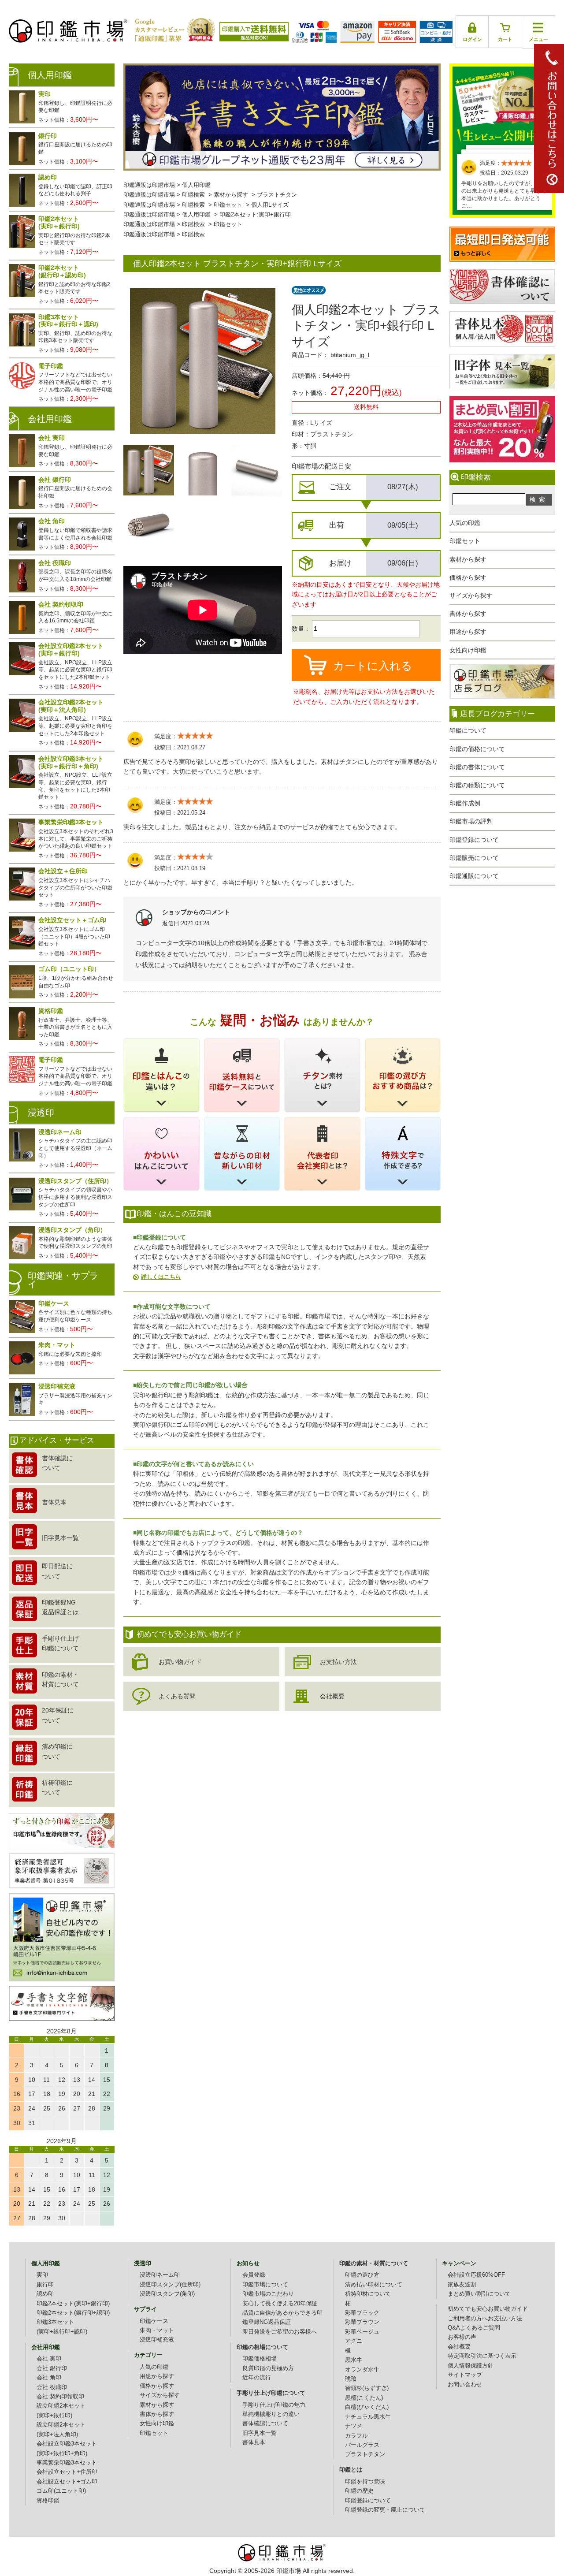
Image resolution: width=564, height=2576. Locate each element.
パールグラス (362, 2445)
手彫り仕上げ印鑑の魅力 (274, 2405)
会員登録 (254, 2275)
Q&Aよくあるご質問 (474, 2328)
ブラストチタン (277, 195)
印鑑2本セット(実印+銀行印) (73, 2304)
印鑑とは (351, 2470)
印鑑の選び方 (362, 2275)
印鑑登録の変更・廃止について (385, 2510)
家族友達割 (462, 2285)
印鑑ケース (154, 2321)
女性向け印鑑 (468, 650)
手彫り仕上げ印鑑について (271, 2393)
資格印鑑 (48, 2501)
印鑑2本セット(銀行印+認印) (73, 2313)
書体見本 (254, 2442)
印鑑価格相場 (260, 2359)
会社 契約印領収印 (60, 2397)
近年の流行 (257, 2378)
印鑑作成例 (465, 803)
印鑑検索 (193, 195)
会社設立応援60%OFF (476, 2275)
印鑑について (468, 730)
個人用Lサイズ (270, 205)
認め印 (45, 2294)
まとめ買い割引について (479, 2294)
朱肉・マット (157, 2330)
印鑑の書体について (477, 767)
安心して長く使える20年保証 (280, 2304)
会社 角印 (49, 2378)
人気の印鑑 (465, 523)
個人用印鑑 (196, 185)
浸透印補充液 (157, 2340)
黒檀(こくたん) (364, 2398)
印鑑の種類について (477, 785)
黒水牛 (354, 2360)
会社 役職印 (52, 2387)
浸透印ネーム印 (160, 2275)
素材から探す (468, 559)
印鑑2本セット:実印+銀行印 (255, 215)
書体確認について (265, 2423)
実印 (42, 2275)
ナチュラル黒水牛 (368, 2417)
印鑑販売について (474, 858)
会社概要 (332, 1696)
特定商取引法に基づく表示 (482, 2356)
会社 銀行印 (52, 2368)
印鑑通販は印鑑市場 (149, 185)
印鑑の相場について (262, 2347)
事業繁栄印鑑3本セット (67, 2463)
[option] (149, 470)
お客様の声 (462, 2337)
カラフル (356, 2436)
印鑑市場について (265, 2285)
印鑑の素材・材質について (374, 2263)
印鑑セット (465, 541)
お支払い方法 (338, 1662)
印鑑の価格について (477, 749)
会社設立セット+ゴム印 (67, 2482)
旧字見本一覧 (260, 2433)
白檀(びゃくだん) (367, 2407)
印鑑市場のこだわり (268, 2294)
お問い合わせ (465, 2385)
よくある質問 (177, 1696)
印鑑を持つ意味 (365, 2482)
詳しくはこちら (161, 1277)
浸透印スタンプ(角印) (167, 2294)
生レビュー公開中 (502, 105)
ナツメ (354, 2426)
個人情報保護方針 (471, 2366)
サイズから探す (471, 596)
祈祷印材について (368, 2294)
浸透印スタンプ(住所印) (170, 2285)
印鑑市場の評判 (471, 821)
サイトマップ (465, 2375)
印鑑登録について (474, 840)
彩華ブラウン (362, 2322)
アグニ (354, 2341)
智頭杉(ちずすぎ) (367, 2388)
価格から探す (468, 577)
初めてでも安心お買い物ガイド (488, 2309)
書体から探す (468, 614)
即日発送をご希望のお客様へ (280, 2332)
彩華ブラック (362, 2313)
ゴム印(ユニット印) (61, 2491)
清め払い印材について (374, 2285)
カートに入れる (373, 666)
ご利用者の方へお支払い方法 (485, 2319)
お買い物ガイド (180, 1662)
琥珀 (351, 2379)
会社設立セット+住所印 (67, 2472)
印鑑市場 (289, 2571)
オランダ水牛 (362, 2370)
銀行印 (45, 2285)
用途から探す (468, 632)
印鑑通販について (474, 876)
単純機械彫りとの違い (271, 2414)
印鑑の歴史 (359, 2491)
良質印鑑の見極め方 (268, 2368)
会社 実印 (49, 2359)
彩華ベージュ (362, 2332)
